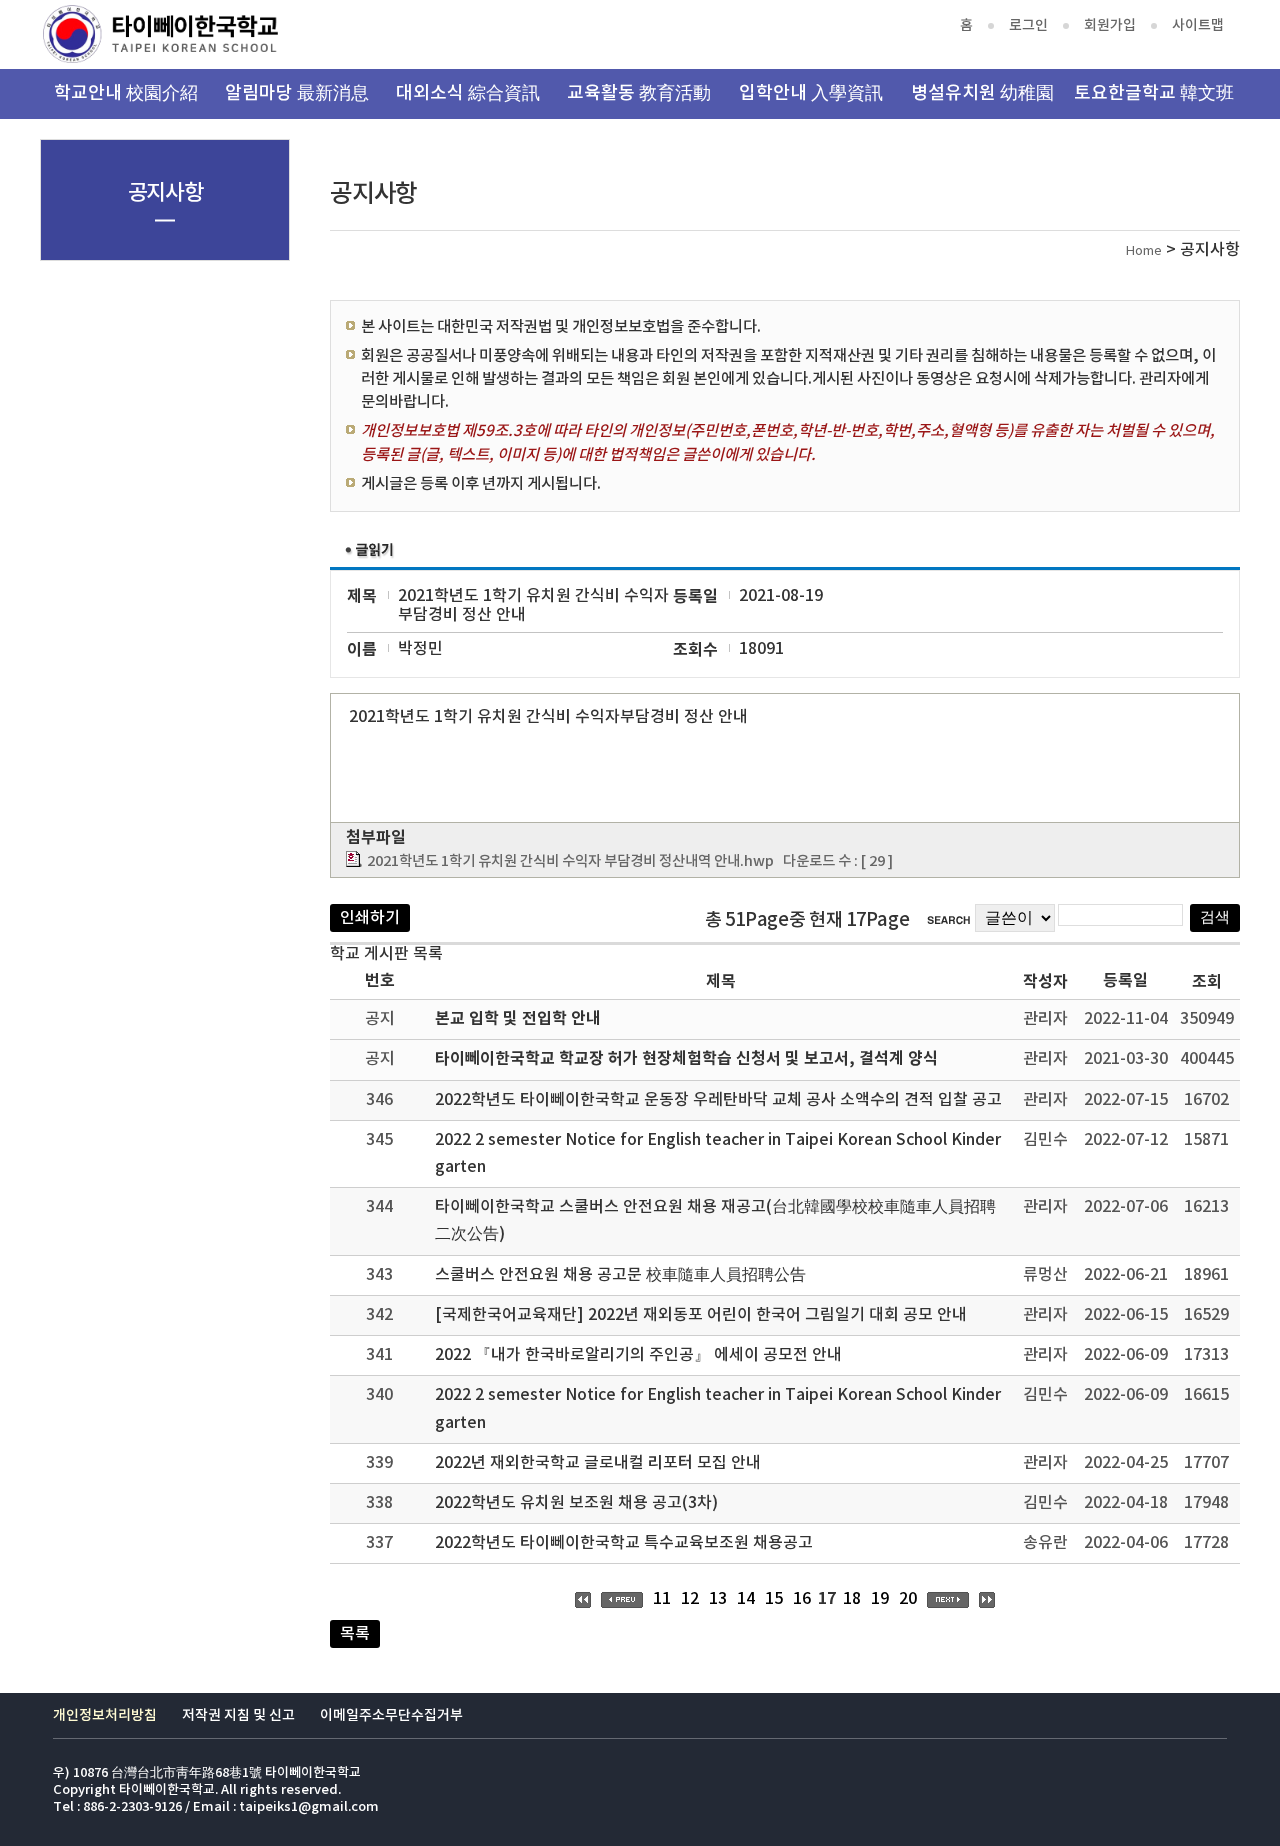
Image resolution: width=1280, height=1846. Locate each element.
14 (746, 1599)
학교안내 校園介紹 (126, 93)
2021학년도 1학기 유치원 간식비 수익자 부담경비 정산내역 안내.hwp (570, 861)
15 (774, 1599)
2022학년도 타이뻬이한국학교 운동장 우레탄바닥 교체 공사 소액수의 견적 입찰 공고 (718, 1100)
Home (1144, 251)
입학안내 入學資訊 (811, 93)
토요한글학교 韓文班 (1154, 93)
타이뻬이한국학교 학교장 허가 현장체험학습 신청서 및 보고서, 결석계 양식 (686, 1059)
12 (690, 1599)
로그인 (1028, 25)
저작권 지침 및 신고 (238, 1715)
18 (852, 1599)
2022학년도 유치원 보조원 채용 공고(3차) (576, 1503)
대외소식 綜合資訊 (468, 93)
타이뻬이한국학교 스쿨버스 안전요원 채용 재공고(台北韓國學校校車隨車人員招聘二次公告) (715, 1220)
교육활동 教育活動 (639, 93)
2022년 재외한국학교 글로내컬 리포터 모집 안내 (598, 1463)
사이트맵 (1198, 25)
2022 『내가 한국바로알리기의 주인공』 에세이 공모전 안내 (638, 1355)
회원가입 (1110, 25)
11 (662, 1599)
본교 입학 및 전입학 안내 (518, 1019)
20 (908, 1599)
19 (880, 1599)
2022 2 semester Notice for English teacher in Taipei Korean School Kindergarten (718, 1153)
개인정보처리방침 (105, 1715)
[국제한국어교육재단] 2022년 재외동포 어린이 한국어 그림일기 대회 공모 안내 (701, 1315)
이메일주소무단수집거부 (391, 1715)
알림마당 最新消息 (297, 93)
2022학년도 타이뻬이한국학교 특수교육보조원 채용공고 (624, 1543)
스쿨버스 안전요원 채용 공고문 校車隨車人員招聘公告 (620, 1275)
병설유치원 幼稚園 (982, 93)
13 (718, 1599)
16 (802, 1599)
